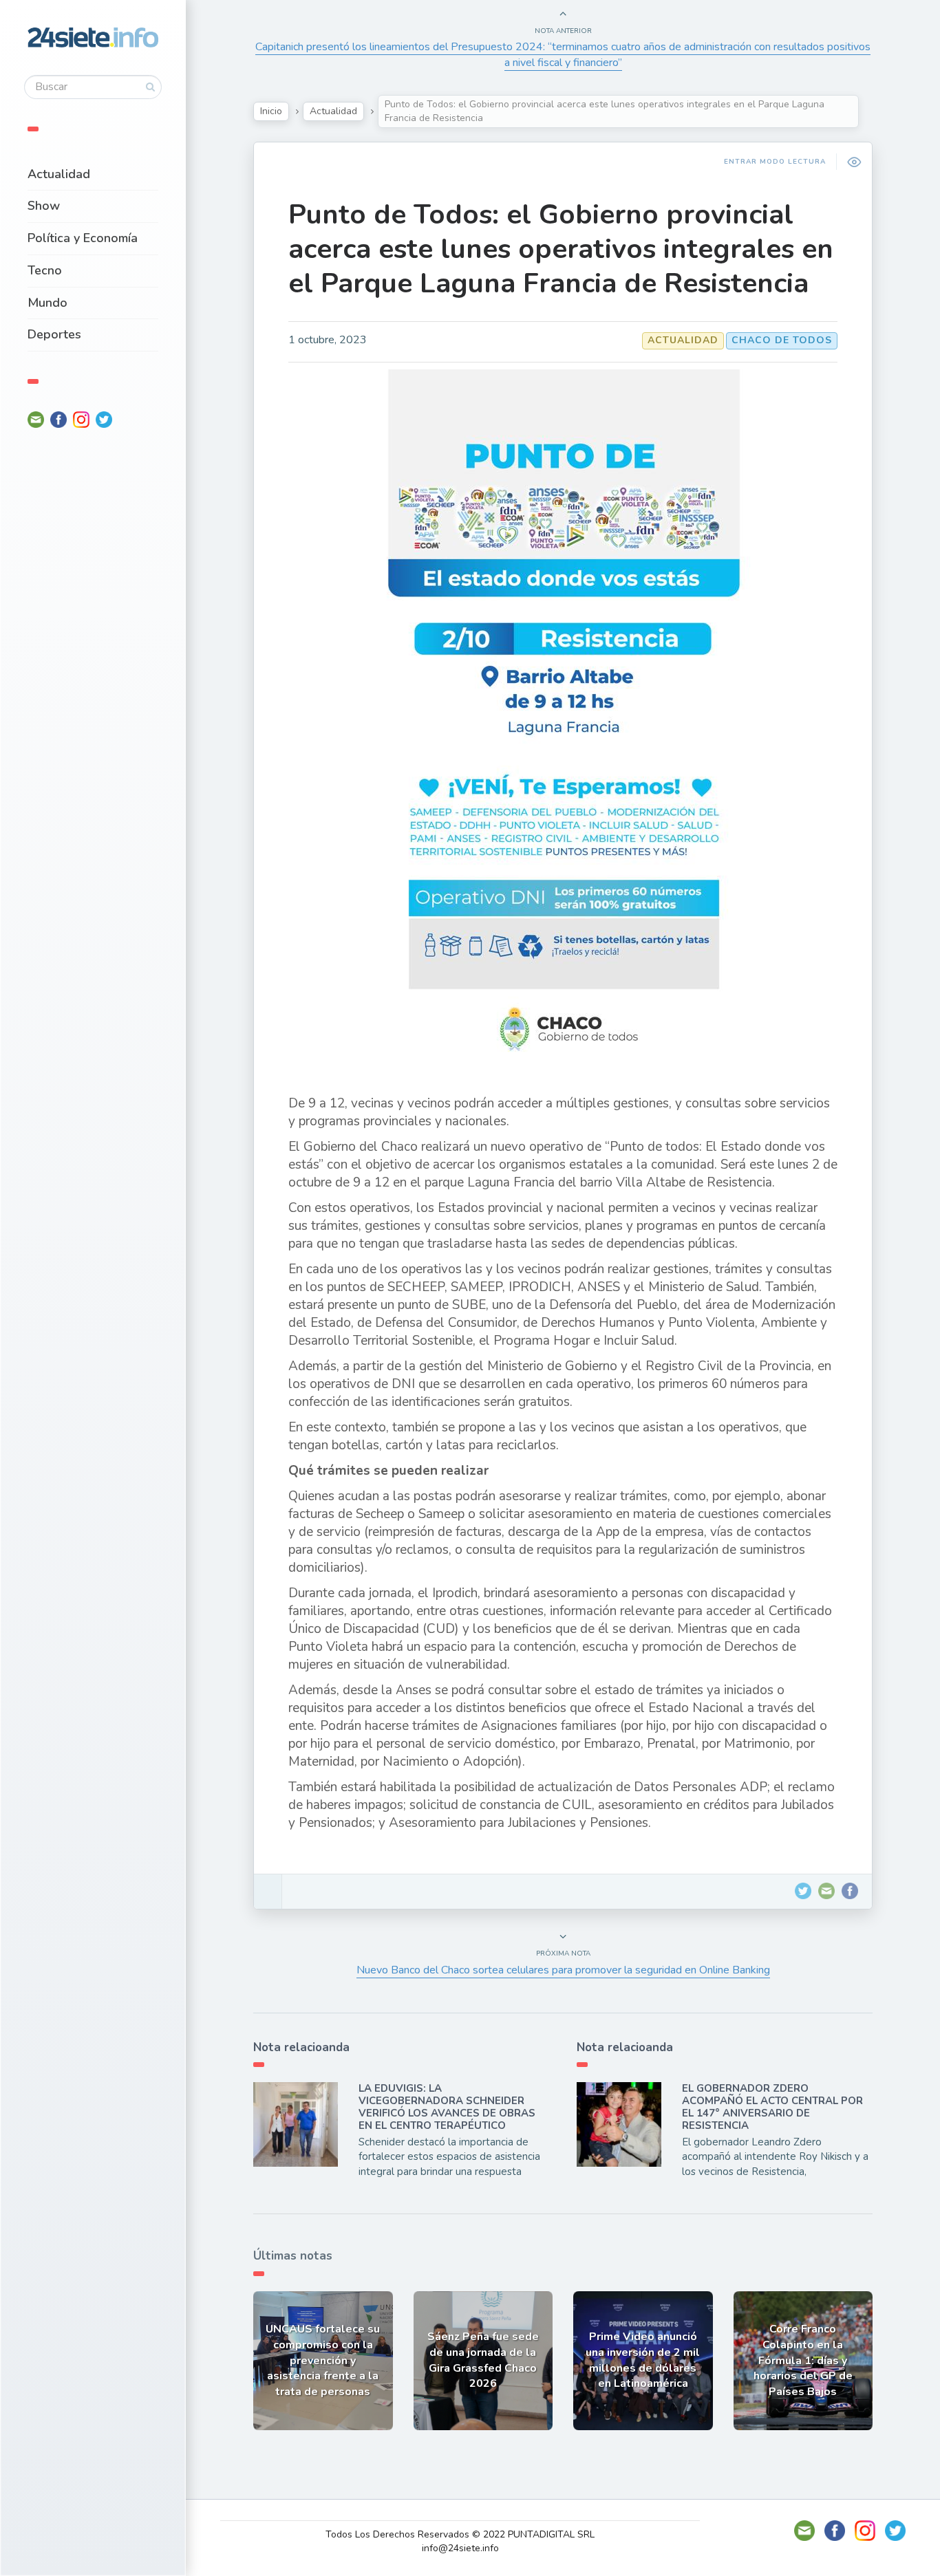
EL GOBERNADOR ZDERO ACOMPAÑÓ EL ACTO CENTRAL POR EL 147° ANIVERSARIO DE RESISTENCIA (772, 2107)
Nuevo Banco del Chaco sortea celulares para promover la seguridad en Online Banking (563, 1970)
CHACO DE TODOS (782, 340)
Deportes (54, 334)
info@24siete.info (460, 2548)
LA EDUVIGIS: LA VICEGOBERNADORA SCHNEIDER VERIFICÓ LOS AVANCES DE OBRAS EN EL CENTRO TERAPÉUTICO (447, 2107)
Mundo (47, 303)
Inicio (271, 111)
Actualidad (59, 174)
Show (44, 206)
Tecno (45, 270)
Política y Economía (83, 238)
